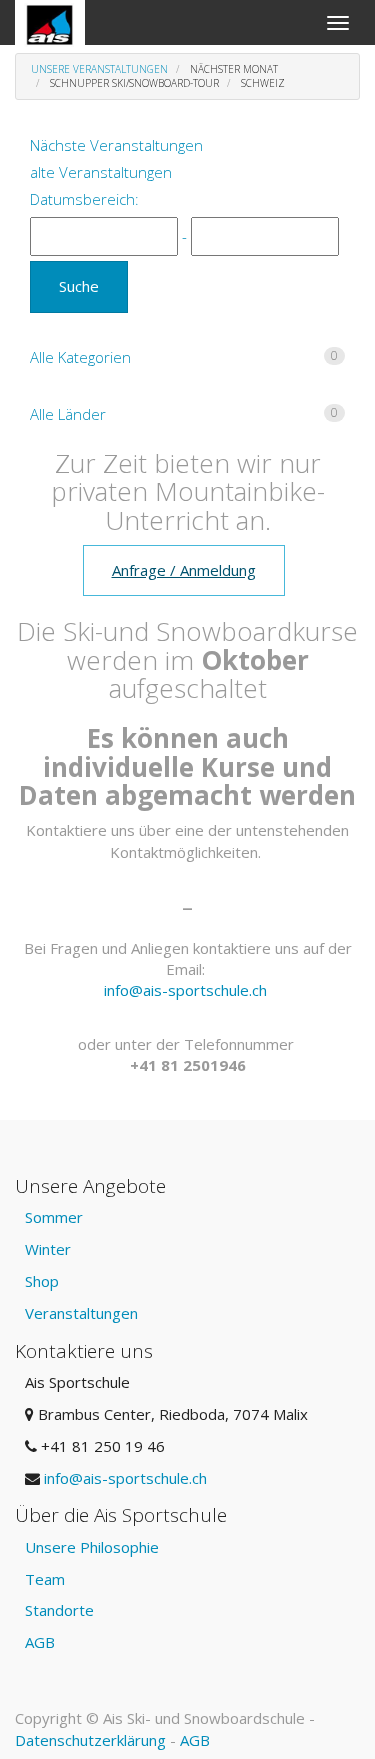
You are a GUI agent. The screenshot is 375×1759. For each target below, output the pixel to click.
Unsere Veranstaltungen (99, 69)
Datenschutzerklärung (90, 1740)
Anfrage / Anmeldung (184, 570)
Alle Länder (184, 414)
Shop (42, 1281)
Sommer (54, 1217)
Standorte (59, 1610)
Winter (48, 1249)
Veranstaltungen (81, 1313)
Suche (79, 286)
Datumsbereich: (84, 199)
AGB (40, 1642)
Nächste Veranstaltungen (116, 145)
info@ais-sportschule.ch (185, 990)
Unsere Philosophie (92, 1547)
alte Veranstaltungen (101, 172)
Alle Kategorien (184, 357)
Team (45, 1579)
